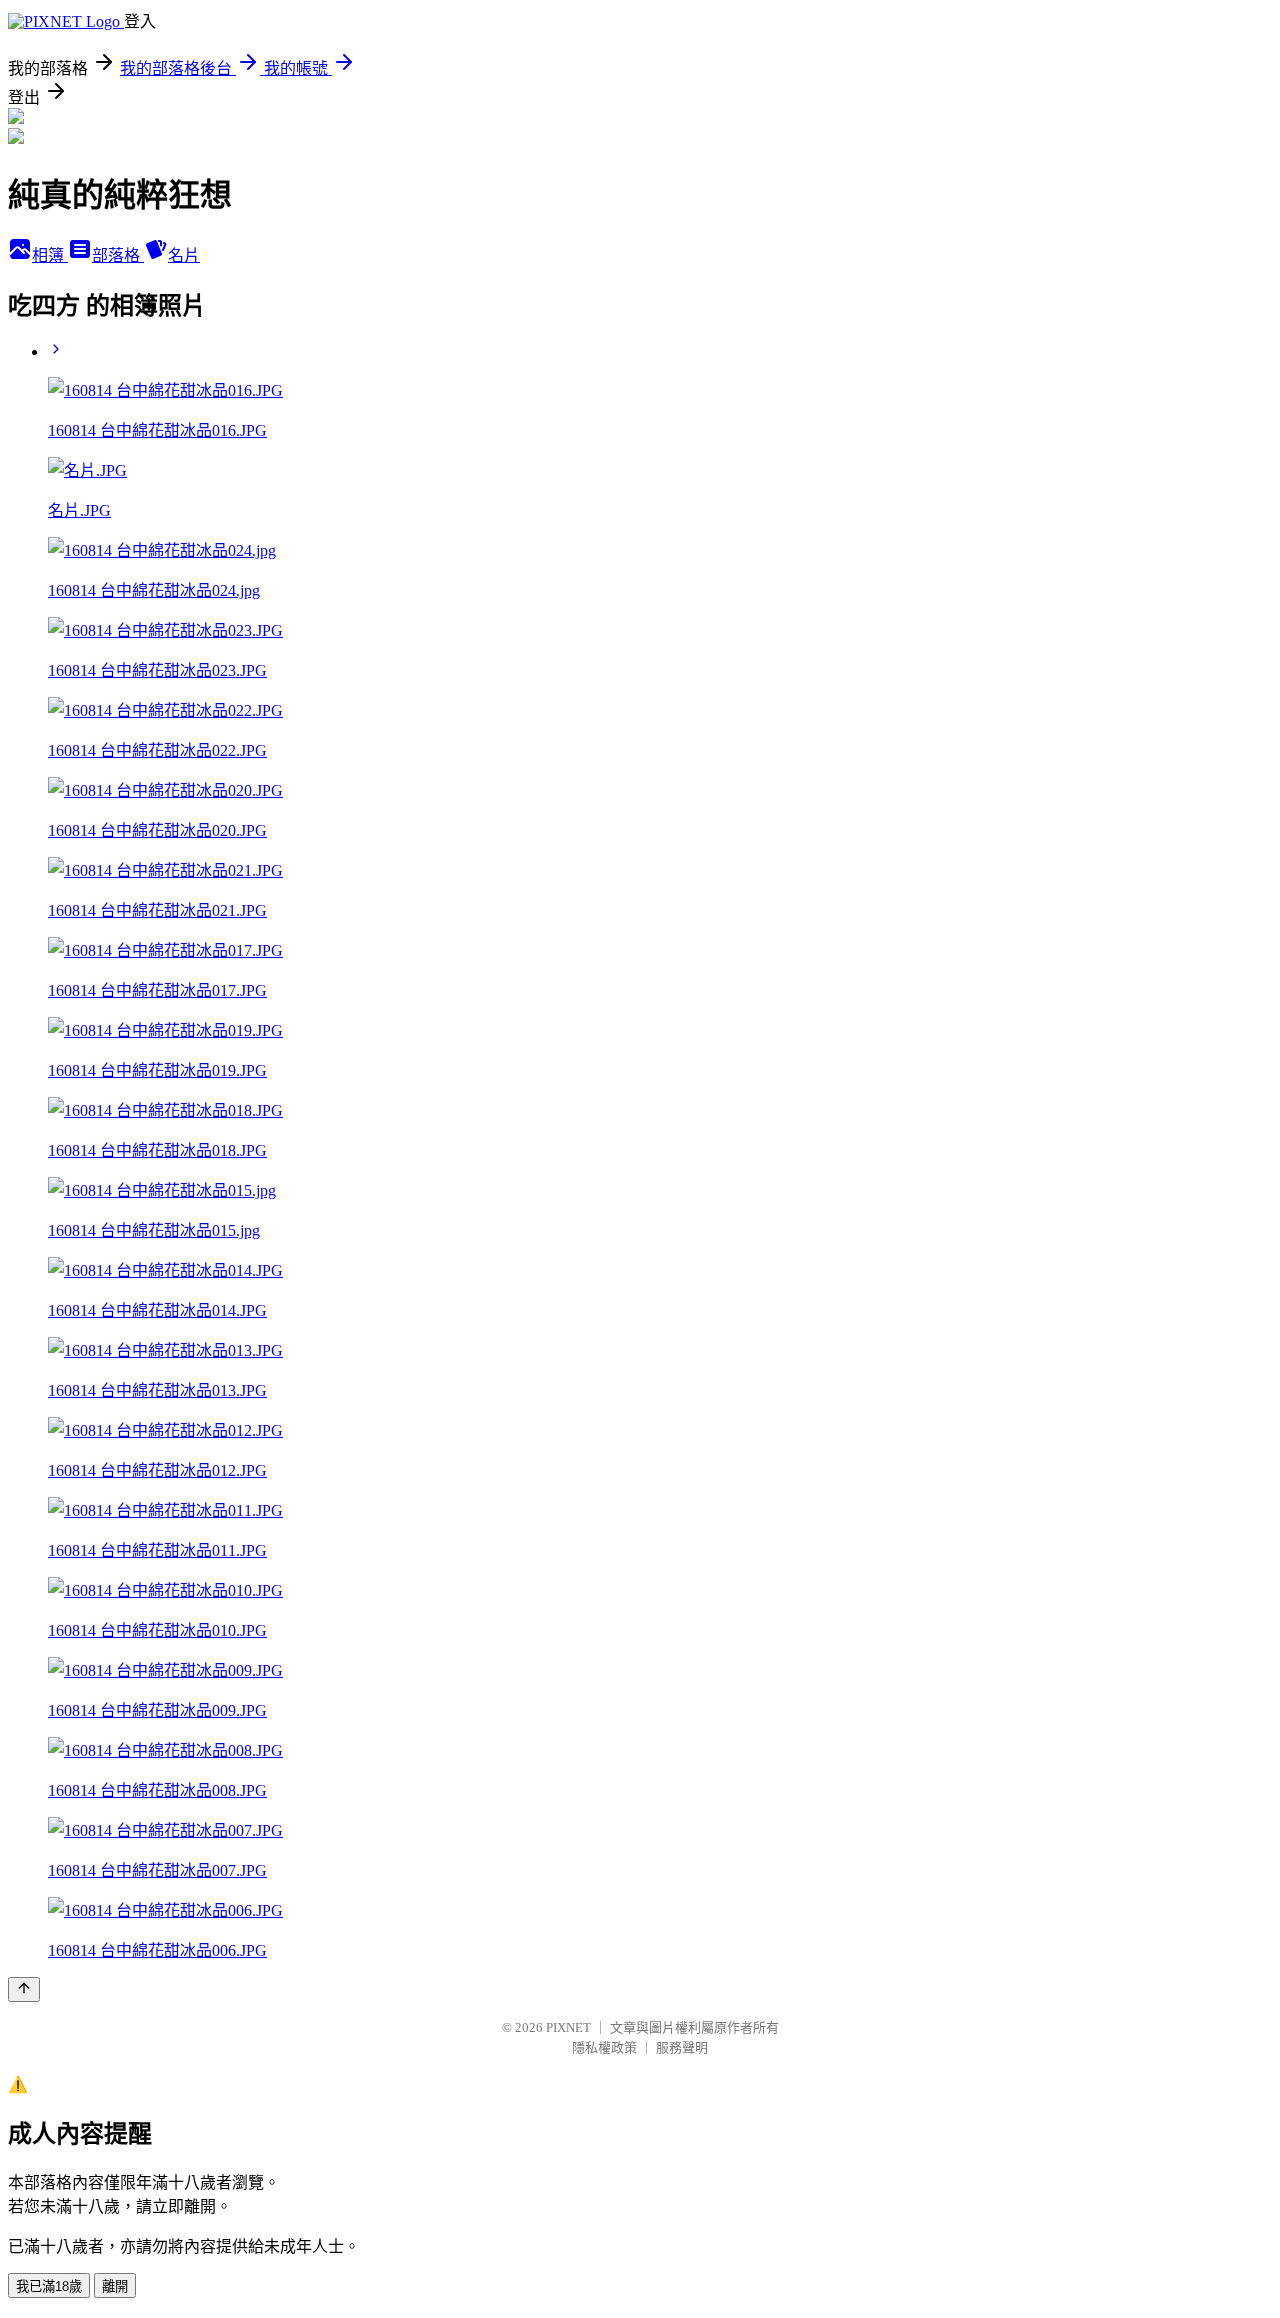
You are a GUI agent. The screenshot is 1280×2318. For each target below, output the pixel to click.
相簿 (50, 255)
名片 (184, 255)
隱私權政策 (604, 2047)
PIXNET (568, 2027)
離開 (115, 2286)
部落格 (118, 255)
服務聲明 (682, 2047)
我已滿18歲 (49, 2286)
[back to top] (24, 1989)
